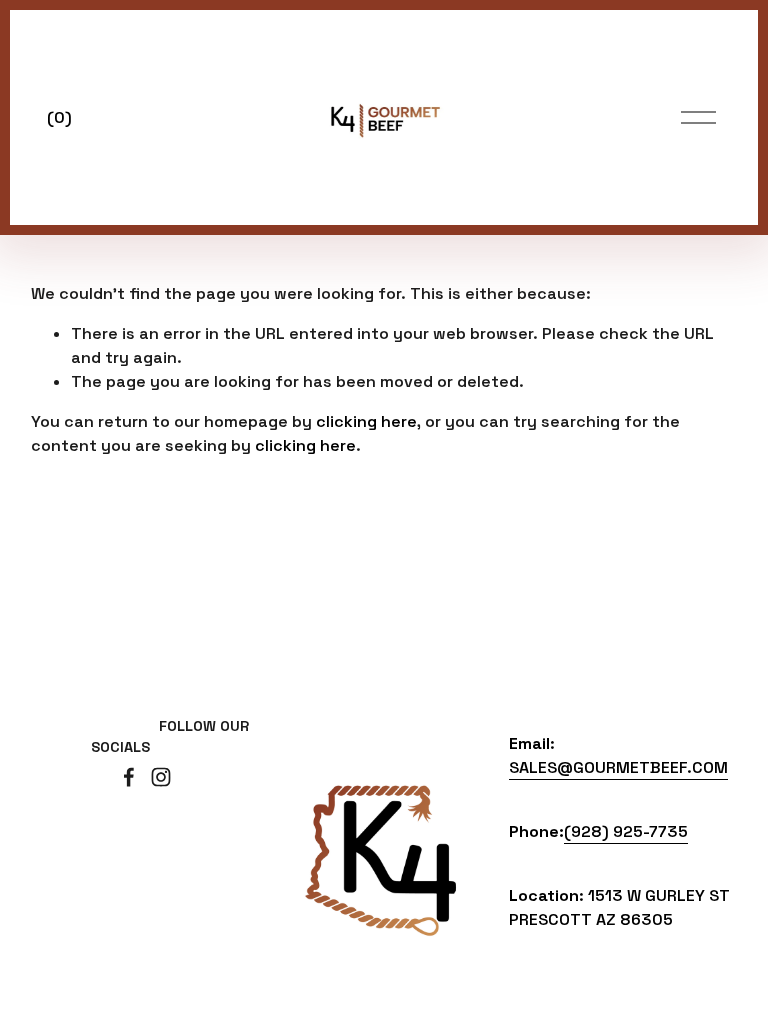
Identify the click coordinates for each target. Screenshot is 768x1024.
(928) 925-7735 (626, 831)
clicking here (366, 421)
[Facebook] (129, 777)
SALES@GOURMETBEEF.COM (618, 767)
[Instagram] (161, 777)
